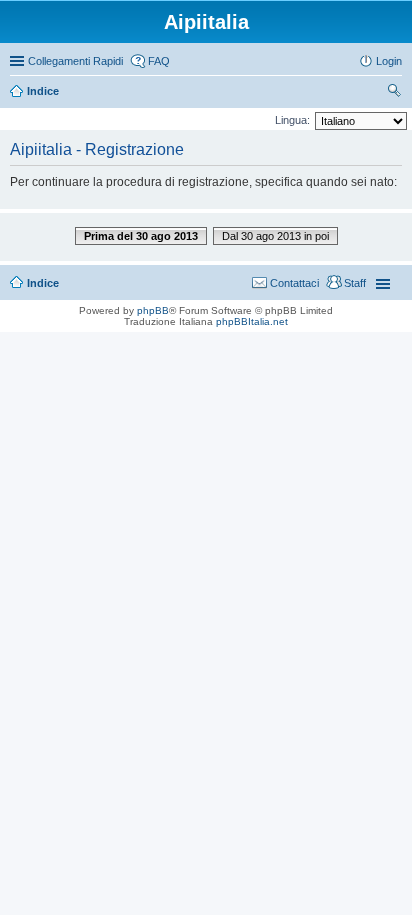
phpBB (153, 310)
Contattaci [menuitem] (294, 283)
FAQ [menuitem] (159, 61)
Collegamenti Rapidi (75, 61)
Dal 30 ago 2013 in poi (275, 236)
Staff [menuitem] (355, 283)
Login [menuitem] (389, 61)
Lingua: (292, 120)
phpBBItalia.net (252, 321)
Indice (43, 283)
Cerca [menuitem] (394, 93)
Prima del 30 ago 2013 (141, 236)
